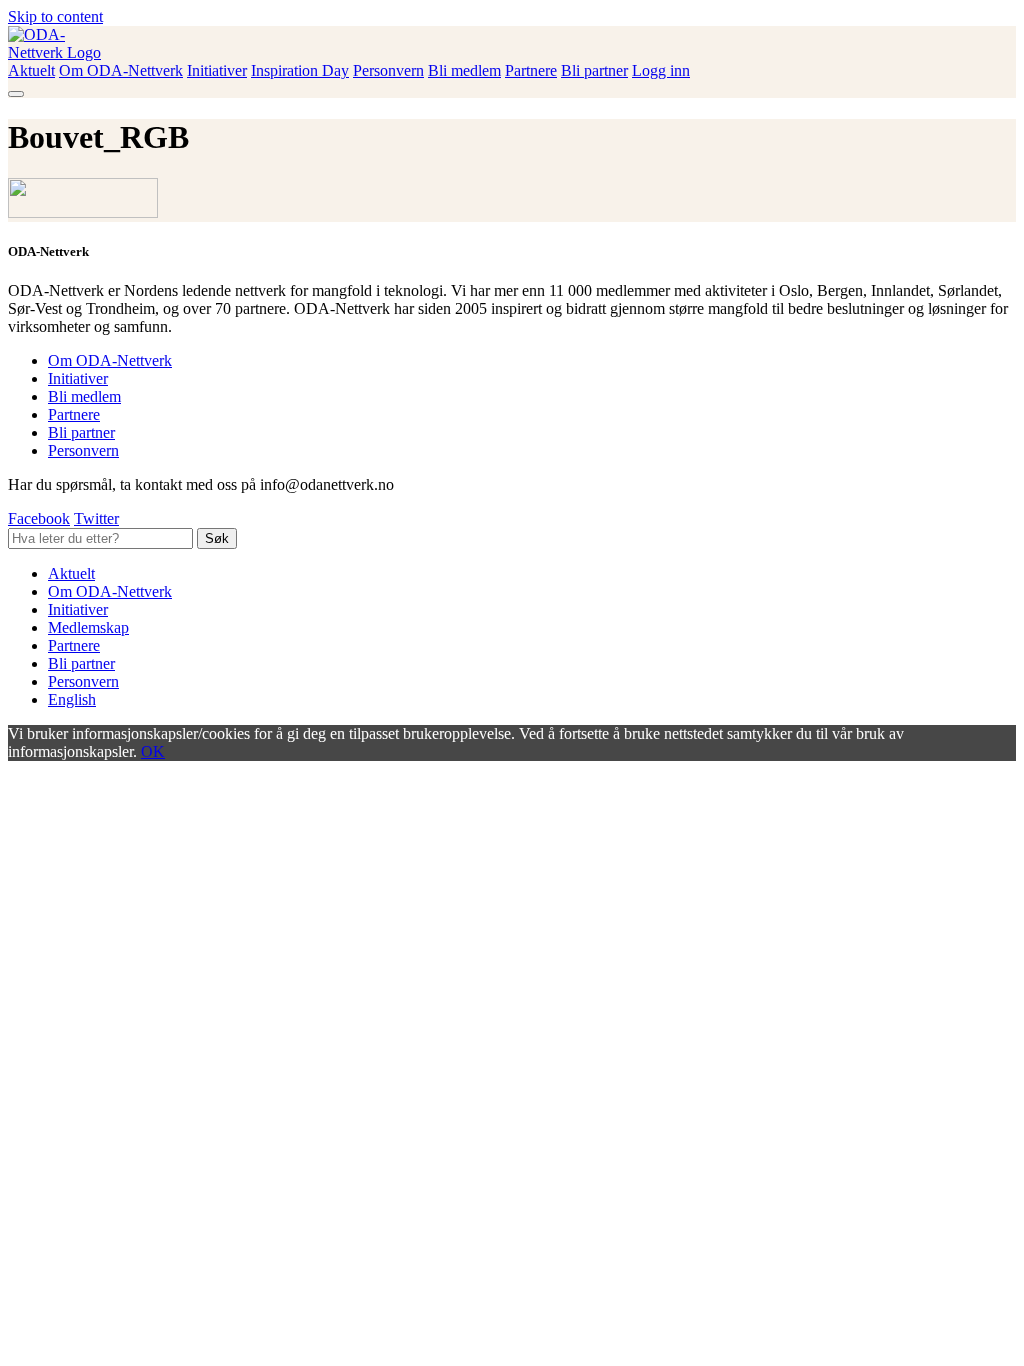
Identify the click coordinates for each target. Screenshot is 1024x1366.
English (72, 699)
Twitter (96, 518)
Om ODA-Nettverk (121, 70)
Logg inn (661, 70)
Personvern (388, 70)
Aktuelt (31, 70)
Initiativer (217, 70)
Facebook (39, 518)
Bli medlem (464, 70)
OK (153, 751)
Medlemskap (88, 627)
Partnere (531, 70)
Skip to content (55, 16)
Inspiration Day (300, 70)
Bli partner (594, 70)
